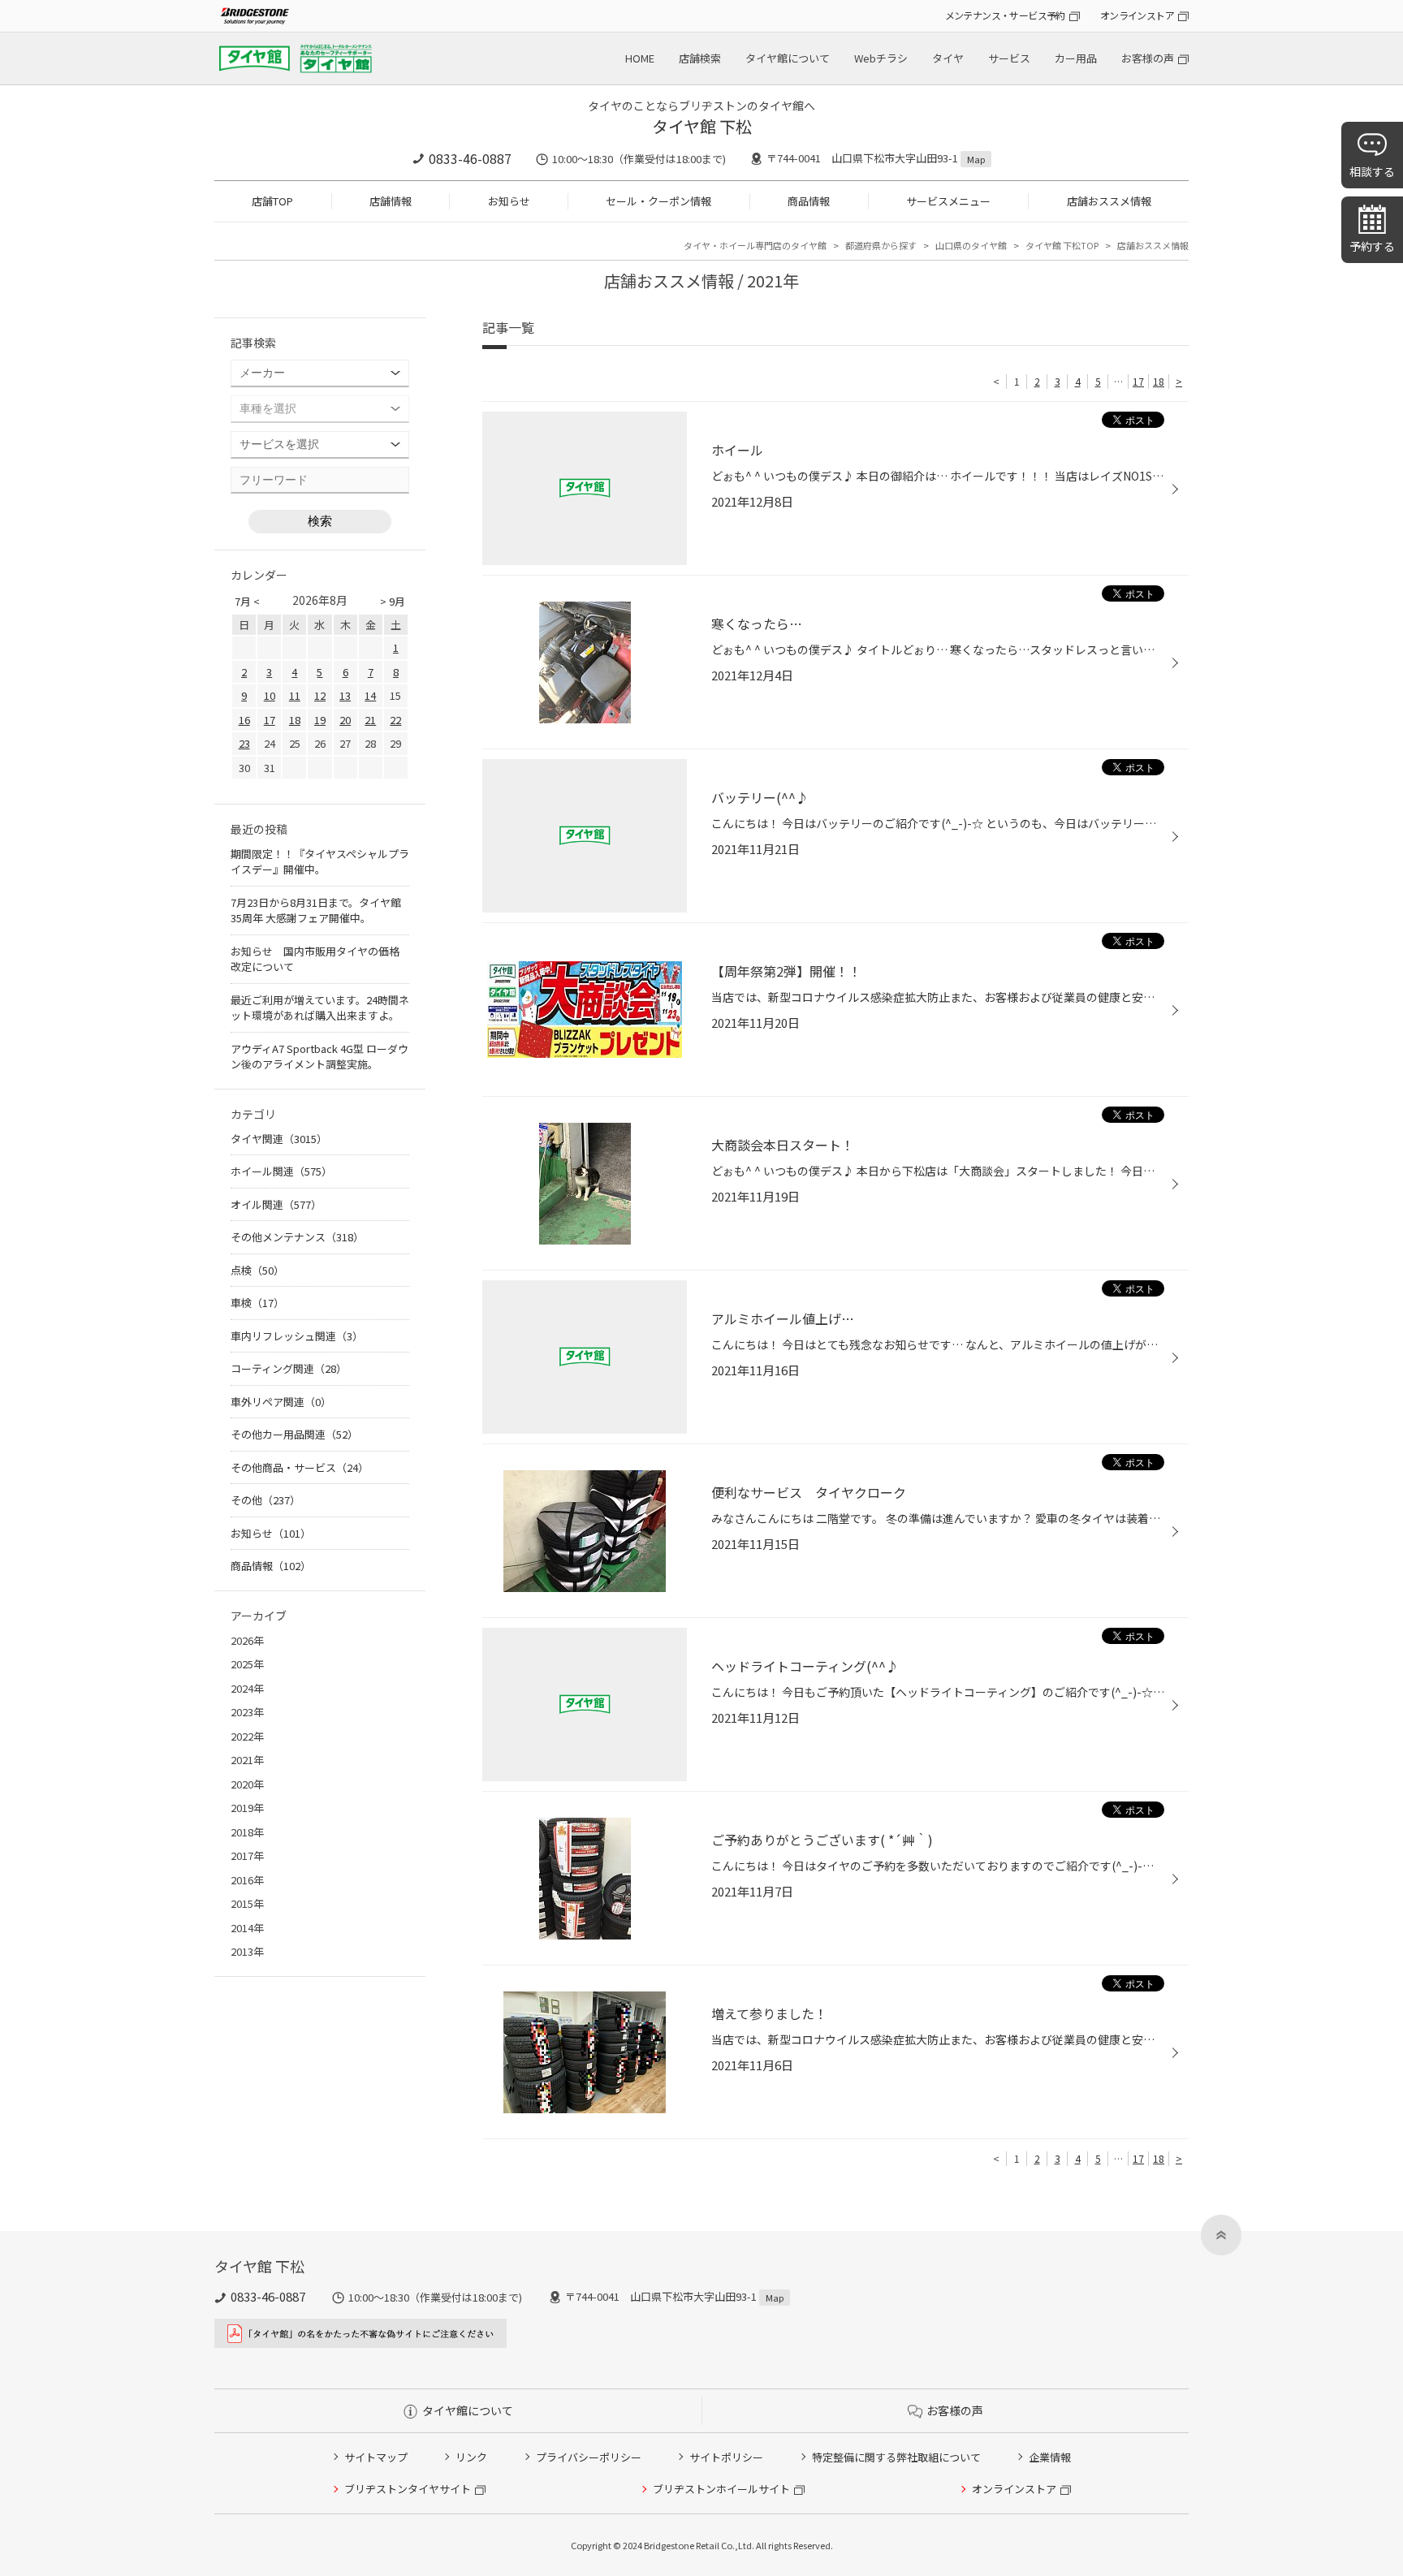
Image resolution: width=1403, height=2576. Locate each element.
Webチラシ (881, 58)
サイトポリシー (726, 2457)
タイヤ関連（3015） (279, 1139)
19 (320, 720)
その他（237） (265, 1500)
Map (976, 159)
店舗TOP (272, 201)
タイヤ (948, 58)
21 (370, 720)
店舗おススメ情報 (1109, 201)
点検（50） (257, 1270)
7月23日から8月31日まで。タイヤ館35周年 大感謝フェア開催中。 (316, 910)
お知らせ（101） (271, 1533)
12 (320, 695)
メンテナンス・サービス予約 (1005, 15)
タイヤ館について (788, 58)
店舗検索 (700, 58)
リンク (471, 2457)
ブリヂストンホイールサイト (721, 2489)
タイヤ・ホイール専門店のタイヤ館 (755, 245)
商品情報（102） (271, 1566)
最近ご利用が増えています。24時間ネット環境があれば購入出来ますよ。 (320, 1008)
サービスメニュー (948, 201)
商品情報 (809, 201)
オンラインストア (1137, 15)
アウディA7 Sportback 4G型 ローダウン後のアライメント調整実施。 (319, 1057)
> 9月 (393, 601)
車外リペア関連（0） (281, 1402)
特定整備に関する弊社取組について (896, 2457)
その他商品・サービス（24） (300, 1467)
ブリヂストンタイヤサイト (408, 2489)
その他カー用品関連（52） (294, 1434)
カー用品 (1076, 58)
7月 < (247, 601)
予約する (1372, 246)
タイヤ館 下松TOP (1062, 245)
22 (395, 720)
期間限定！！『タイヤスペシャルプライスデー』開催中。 (320, 862)
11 (295, 695)
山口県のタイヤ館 (971, 245)
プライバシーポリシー (589, 2457)
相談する (1372, 171)
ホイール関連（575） (281, 1171)
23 (244, 743)
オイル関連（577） (276, 1204)
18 (1159, 381)
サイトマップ (376, 2457)
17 (1138, 381)
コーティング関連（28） (289, 1368)
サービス (1009, 58)
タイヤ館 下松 (702, 126)
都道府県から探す (881, 245)
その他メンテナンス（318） (297, 1237)
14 (370, 695)
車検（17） (257, 1303)
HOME (640, 58)
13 (345, 695)
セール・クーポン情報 (658, 201)
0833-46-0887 (470, 158)
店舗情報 (391, 201)
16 (244, 720)
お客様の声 (1148, 58)
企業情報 (1050, 2457)
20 (345, 720)
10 (270, 695)
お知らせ (509, 201)
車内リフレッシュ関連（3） (297, 1336)
